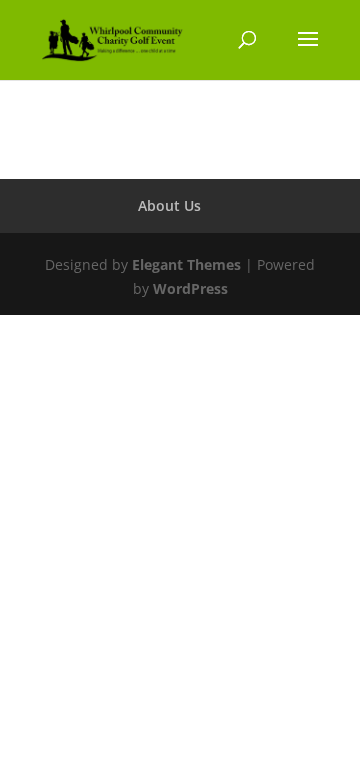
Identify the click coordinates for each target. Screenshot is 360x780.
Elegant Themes (186, 264)
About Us (169, 205)
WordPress (190, 288)
